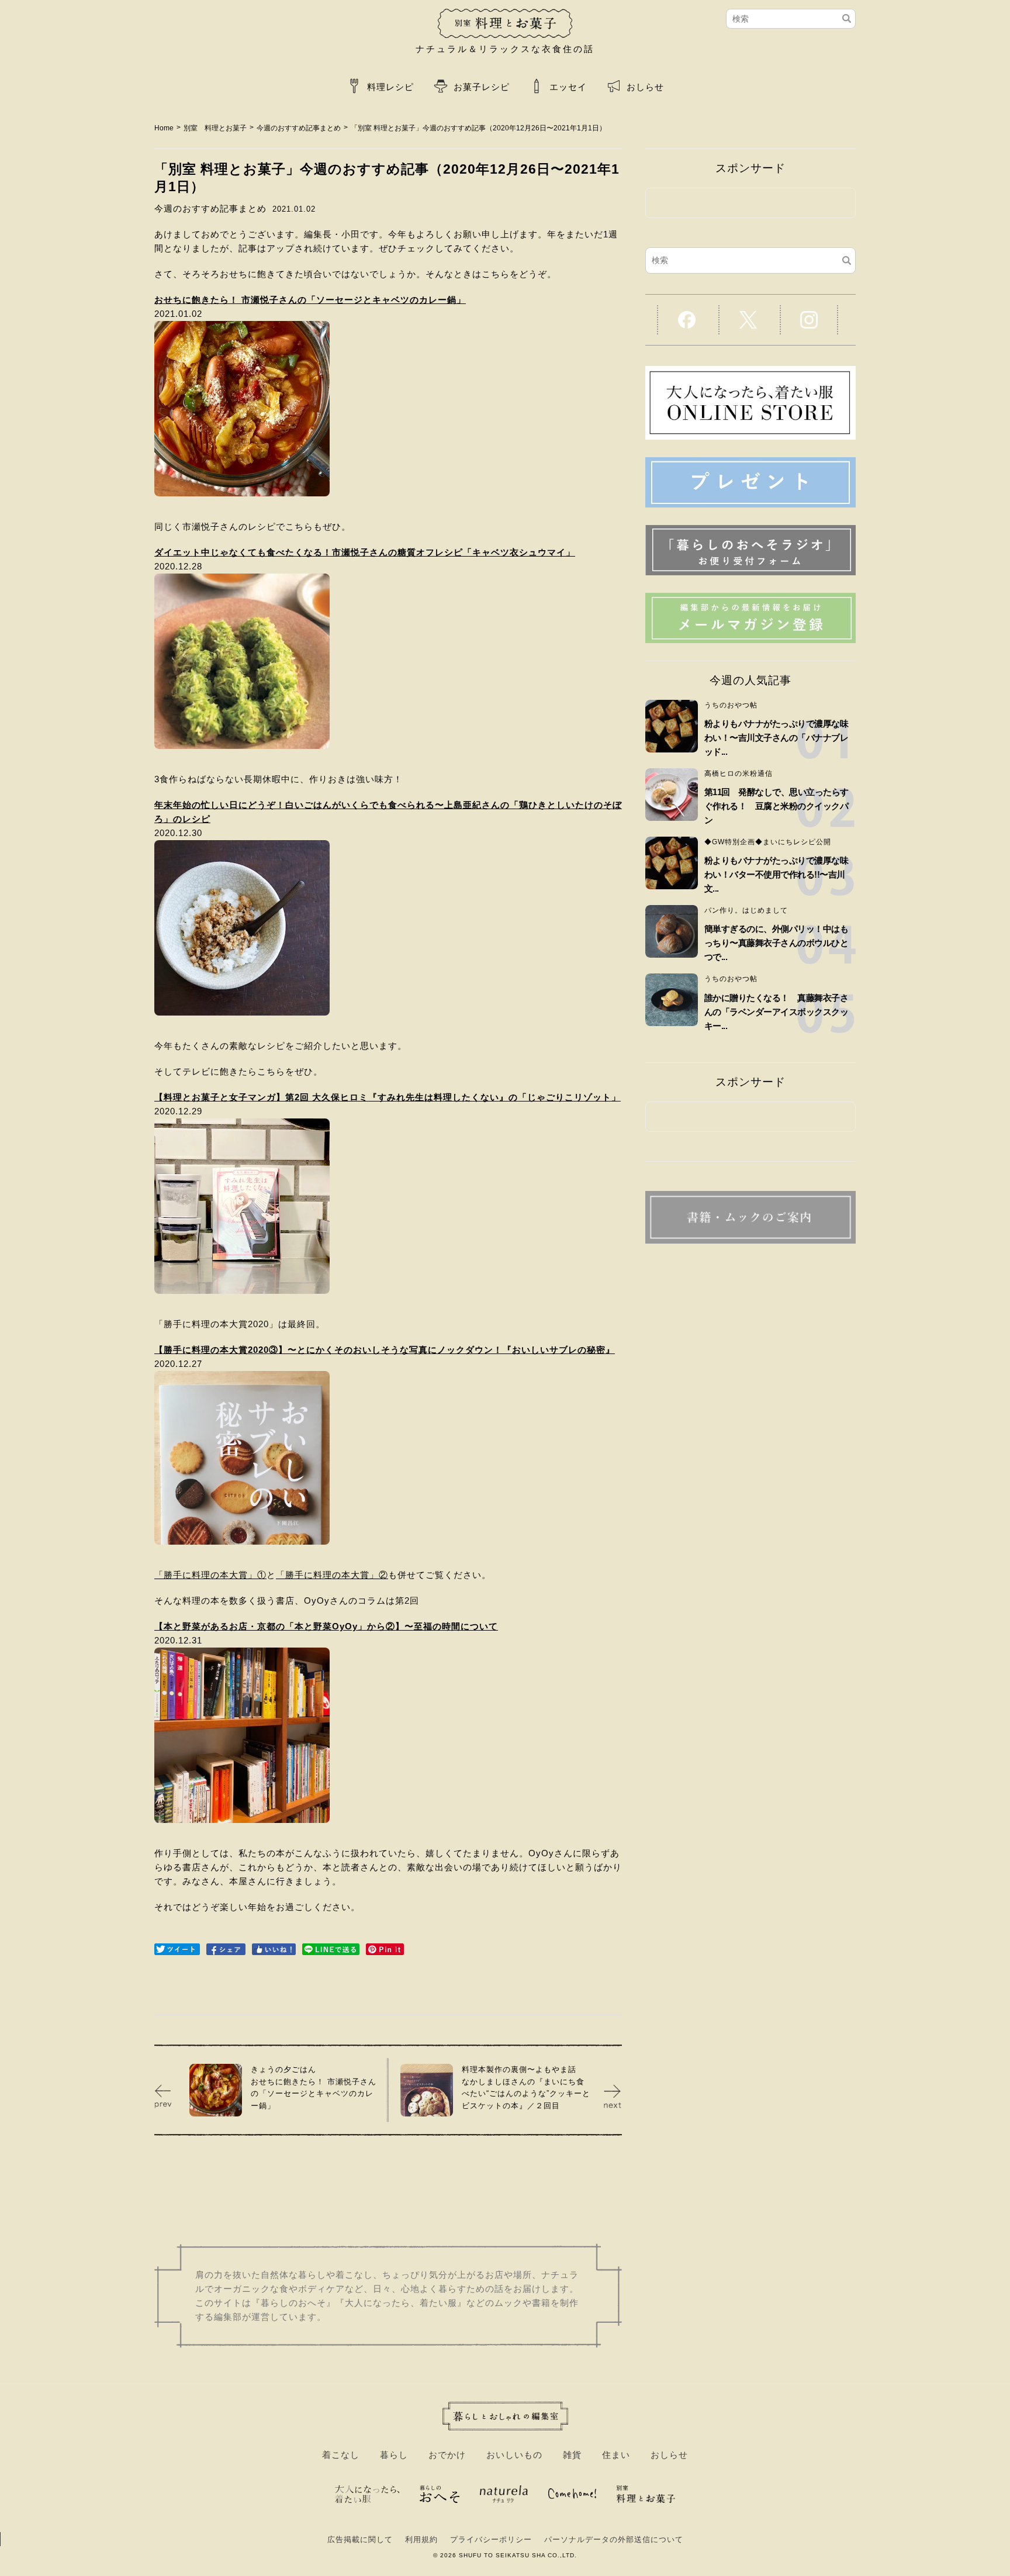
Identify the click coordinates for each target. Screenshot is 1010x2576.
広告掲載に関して (360, 2539)
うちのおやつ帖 (731, 705)
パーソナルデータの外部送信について (614, 2539)
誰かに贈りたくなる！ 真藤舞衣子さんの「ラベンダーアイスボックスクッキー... (776, 1012)
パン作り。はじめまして (746, 910)
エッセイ (568, 87)
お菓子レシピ (482, 87)
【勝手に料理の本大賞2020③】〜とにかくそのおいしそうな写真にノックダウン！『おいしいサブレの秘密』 (385, 1350)
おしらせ (645, 87)
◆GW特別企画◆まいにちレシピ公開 (768, 842)
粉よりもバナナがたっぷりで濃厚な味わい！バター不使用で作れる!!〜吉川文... (776, 874)
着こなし (341, 2455)
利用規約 (421, 2539)
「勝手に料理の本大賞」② (332, 1575)
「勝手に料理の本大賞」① (210, 1575)
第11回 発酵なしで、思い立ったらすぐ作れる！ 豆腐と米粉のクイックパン (776, 806)
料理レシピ (390, 87)
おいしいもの (514, 2455)
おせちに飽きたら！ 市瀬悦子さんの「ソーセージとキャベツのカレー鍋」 (310, 300)
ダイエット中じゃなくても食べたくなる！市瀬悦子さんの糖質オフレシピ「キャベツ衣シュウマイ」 (365, 552)
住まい (616, 2455)
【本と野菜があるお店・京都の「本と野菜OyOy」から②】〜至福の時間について (326, 1626)
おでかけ (447, 2455)
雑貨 (572, 2455)
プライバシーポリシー (491, 2539)
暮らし (394, 2455)
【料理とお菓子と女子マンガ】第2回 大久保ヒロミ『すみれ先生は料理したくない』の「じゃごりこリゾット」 (388, 1097)
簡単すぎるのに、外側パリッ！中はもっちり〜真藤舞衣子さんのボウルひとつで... (776, 943)
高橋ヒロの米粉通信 (739, 774)
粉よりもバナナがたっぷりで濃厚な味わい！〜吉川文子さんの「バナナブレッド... (776, 738)
